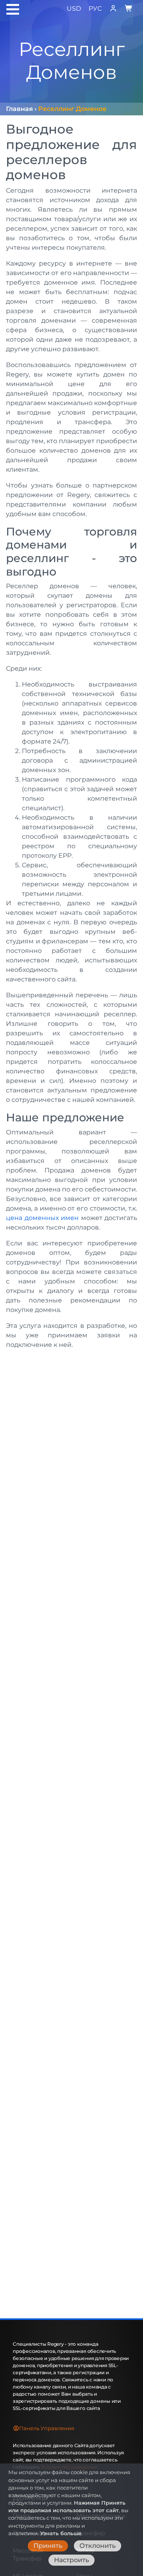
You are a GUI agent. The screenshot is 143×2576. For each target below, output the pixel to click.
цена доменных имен (42, 1218)
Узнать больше (61, 2533)
